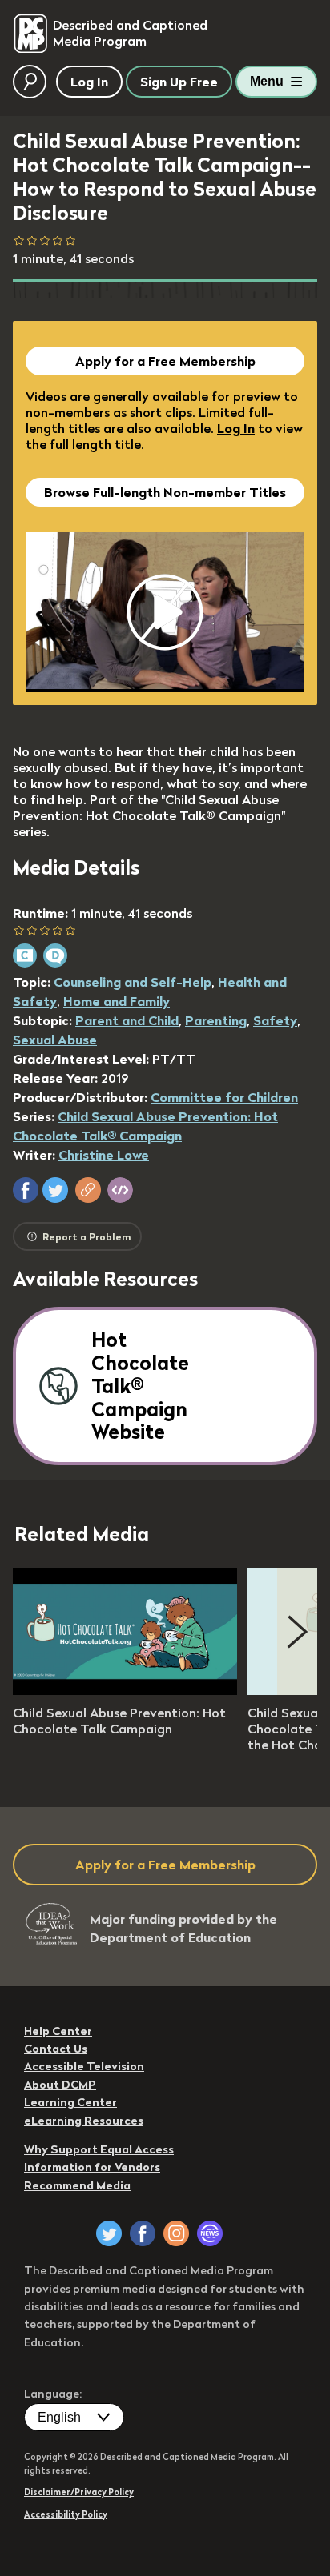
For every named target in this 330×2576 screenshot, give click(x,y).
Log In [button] (89, 82)
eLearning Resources (84, 2121)
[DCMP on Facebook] (143, 2233)
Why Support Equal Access (99, 2149)
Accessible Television (84, 2066)
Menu (267, 81)
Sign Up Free (179, 82)
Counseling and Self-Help (133, 982)
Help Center (58, 2031)
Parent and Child (127, 1020)
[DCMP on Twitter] (109, 2233)
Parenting (216, 1020)
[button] (26, 1190)
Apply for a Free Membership (165, 361)
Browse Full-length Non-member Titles (165, 492)
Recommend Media (77, 2185)
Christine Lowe (104, 1155)
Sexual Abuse (55, 1040)
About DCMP (60, 2085)
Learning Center (70, 2102)
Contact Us (56, 2049)
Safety (275, 1020)
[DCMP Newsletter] (210, 2233)
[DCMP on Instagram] (176, 2233)
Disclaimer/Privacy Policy (79, 2492)
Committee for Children (224, 1097)
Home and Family (117, 1001)
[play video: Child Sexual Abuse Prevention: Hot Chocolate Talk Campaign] (125, 1690)
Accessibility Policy (66, 2514)
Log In (236, 428)
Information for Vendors (92, 2167)
